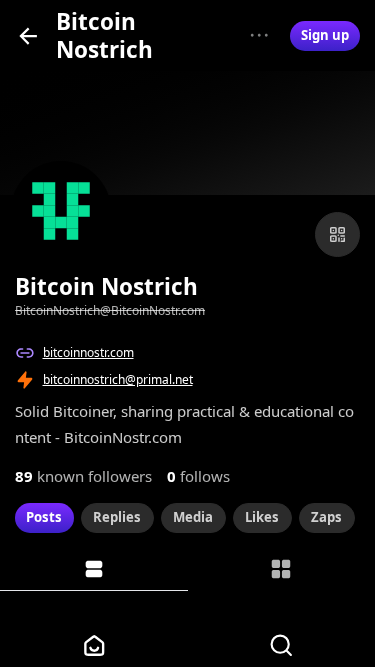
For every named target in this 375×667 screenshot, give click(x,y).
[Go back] (28, 35)
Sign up (325, 35)
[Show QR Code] (337, 234)
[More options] (259, 35)
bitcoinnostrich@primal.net (118, 379)
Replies (117, 517)
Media (193, 517)
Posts (44, 517)
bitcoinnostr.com (88, 352)
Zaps (326, 517)
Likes (262, 517)
